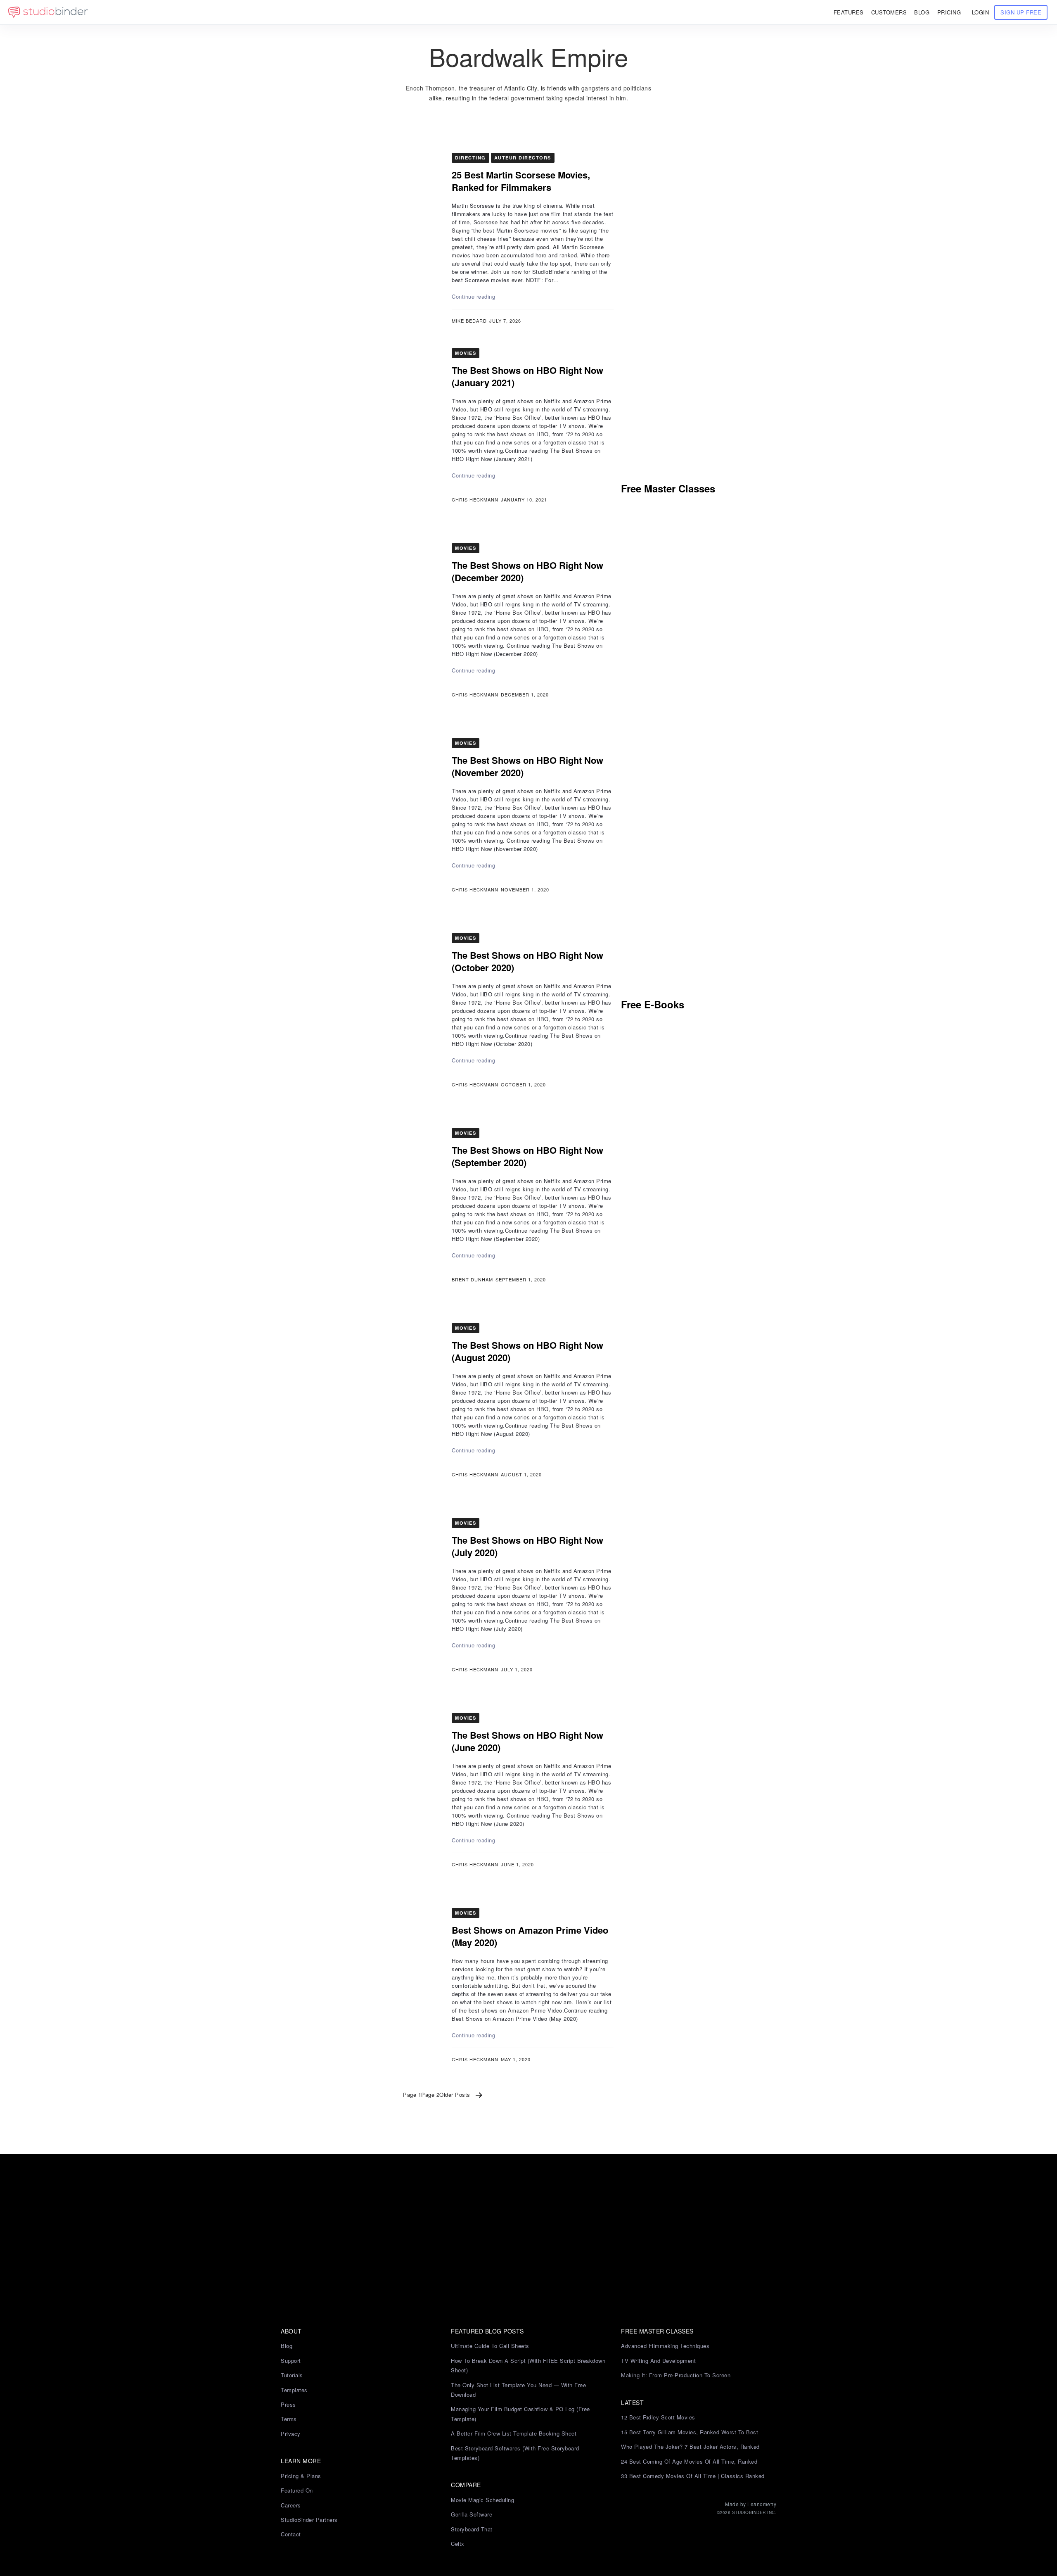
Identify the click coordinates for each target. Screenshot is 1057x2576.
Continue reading (473, 296)
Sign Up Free (1021, 12)
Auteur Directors (523, 158)
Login (981, 12)
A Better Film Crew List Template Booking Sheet (514, 2433)
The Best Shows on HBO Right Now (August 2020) (527, 1351)
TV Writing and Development (658, 2361)
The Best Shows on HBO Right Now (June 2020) (527, 1741)
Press (288, 2404)
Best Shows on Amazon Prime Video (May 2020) (530, 1936)
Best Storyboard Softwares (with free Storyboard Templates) (515, 2453)
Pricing (949, 12)
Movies (466, 353)
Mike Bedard (469, 321)
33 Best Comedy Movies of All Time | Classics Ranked (693, 2476)
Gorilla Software (472, 2514)
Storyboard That (472, 2529)
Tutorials (292, 2375)
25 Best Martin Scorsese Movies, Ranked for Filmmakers (521, 181)
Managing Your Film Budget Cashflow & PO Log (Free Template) (520, 2414)
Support (291, 2361)
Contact (291, 2534)
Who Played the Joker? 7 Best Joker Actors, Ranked (690, 2446)
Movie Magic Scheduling (482, 2500)
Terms (289, 2419)
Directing (470, 158)
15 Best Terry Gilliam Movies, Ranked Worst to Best (690, 2432)
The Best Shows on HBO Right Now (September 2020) (527, 1156)
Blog (287, 2346)
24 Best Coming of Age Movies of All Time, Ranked (689, 2461)
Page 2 (430, 2095)
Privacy (291, 2434)
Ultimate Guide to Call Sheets (490, 2346)
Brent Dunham (472, 1279)
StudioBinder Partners (309, 2520)
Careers (291, 2505)
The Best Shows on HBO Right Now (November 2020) (527, 766)
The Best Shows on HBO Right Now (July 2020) (527, 1546)
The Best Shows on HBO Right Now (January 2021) (527, 376)
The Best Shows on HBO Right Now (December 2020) (527, 571)
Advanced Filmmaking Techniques (665, 2346)
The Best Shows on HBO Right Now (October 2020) (527, 961)
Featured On (297, 2490)
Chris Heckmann (475, 499)
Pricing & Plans (301, 2476)
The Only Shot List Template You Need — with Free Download (518, 2390)
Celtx (458, 2544)
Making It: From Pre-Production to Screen (676, 2375)
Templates (294, 2390)
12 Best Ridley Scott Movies (658, 2417)
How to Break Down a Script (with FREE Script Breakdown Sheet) (528, 2365)
